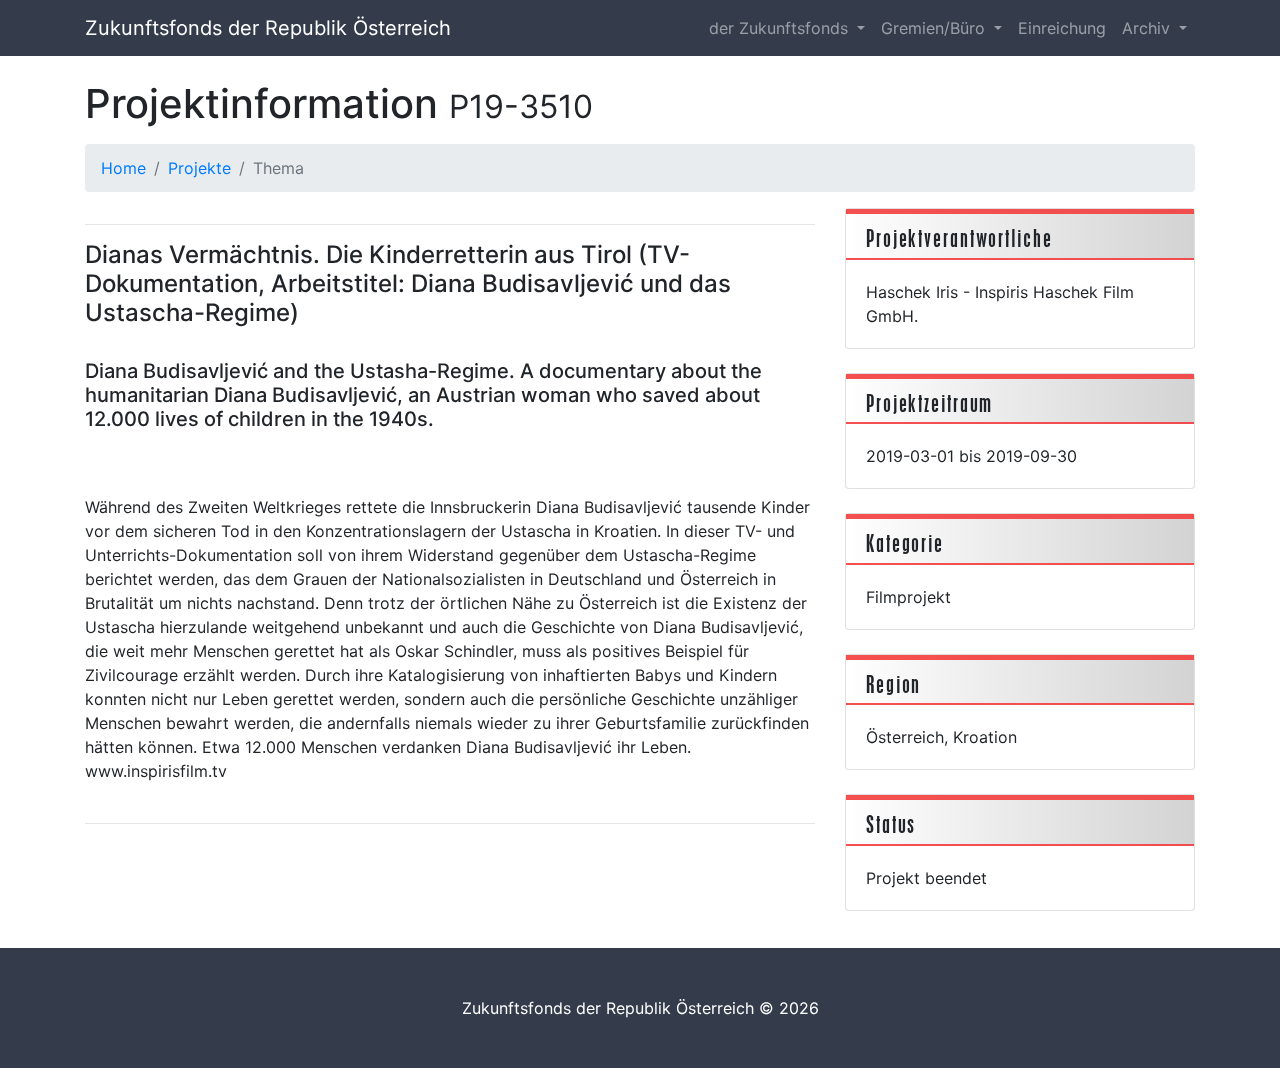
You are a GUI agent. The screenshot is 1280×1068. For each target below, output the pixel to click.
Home (123, 168)
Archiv (1148, 28)
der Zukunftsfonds (781, 28)
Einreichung (1062, 28)
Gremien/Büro (935, 28)
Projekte (199, 168)
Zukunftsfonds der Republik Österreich (268, 28)
